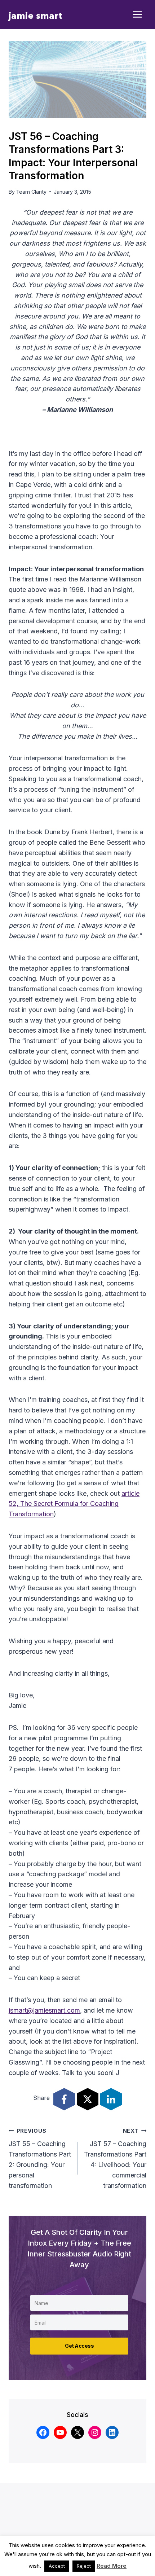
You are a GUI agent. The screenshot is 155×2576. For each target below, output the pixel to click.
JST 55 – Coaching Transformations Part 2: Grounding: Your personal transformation (40, 2159)
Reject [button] (84, 2566)
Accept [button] (57, 2566)
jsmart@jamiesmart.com (44, 2010)
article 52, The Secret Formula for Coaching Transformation (74, 1504)
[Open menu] (138, 15)
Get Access (79, 2346)
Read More (112, 2566)
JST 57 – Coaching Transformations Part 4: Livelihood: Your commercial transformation (115, 2159)
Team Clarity (31, 192)
